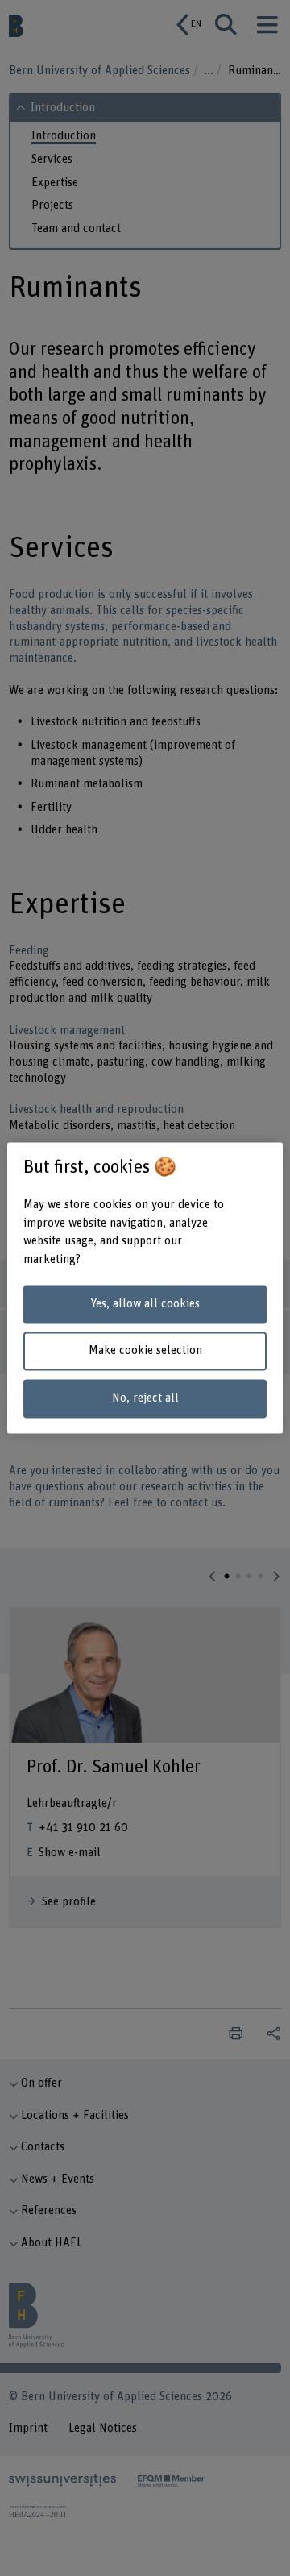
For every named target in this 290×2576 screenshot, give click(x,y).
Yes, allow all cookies (145, 1304)
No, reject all (145, 1399)
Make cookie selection (145, 1351)
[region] (145, 1288)
